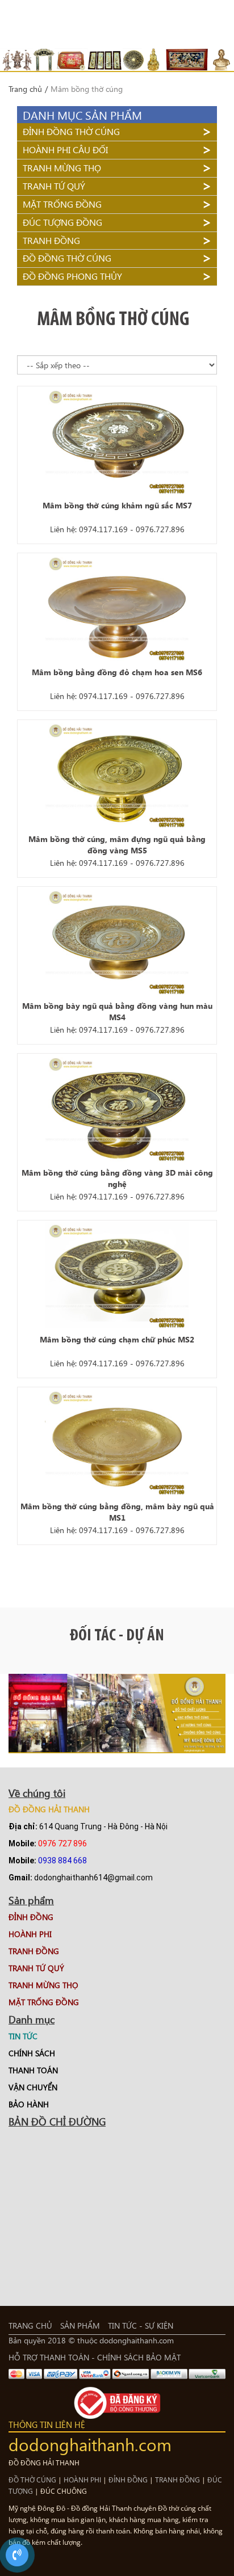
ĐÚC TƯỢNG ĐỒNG (62, 222)
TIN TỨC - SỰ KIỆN (141, 2325)
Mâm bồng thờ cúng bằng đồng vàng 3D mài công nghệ (117, 1178)
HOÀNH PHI (82, 2480)
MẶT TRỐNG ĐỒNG (62, 204)
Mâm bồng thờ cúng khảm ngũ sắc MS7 (117, 505)
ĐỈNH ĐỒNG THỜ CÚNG (71, 131)
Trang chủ (25, 89)
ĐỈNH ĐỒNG (128, 2480)
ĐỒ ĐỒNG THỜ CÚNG (67, 258)
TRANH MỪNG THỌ (62, 168)
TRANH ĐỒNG (51, 240)
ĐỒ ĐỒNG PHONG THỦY (72, 276)
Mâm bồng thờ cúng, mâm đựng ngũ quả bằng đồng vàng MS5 (117, 845)
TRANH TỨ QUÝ (54, 186)
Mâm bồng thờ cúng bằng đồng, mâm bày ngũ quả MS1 (117, 1512)
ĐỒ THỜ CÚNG (32, 2480)
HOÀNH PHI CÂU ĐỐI (65, 150)
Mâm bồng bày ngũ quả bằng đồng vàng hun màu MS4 (117, 1011)
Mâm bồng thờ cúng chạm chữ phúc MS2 (117, 1339)
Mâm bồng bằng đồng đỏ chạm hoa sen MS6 (117, 672)
